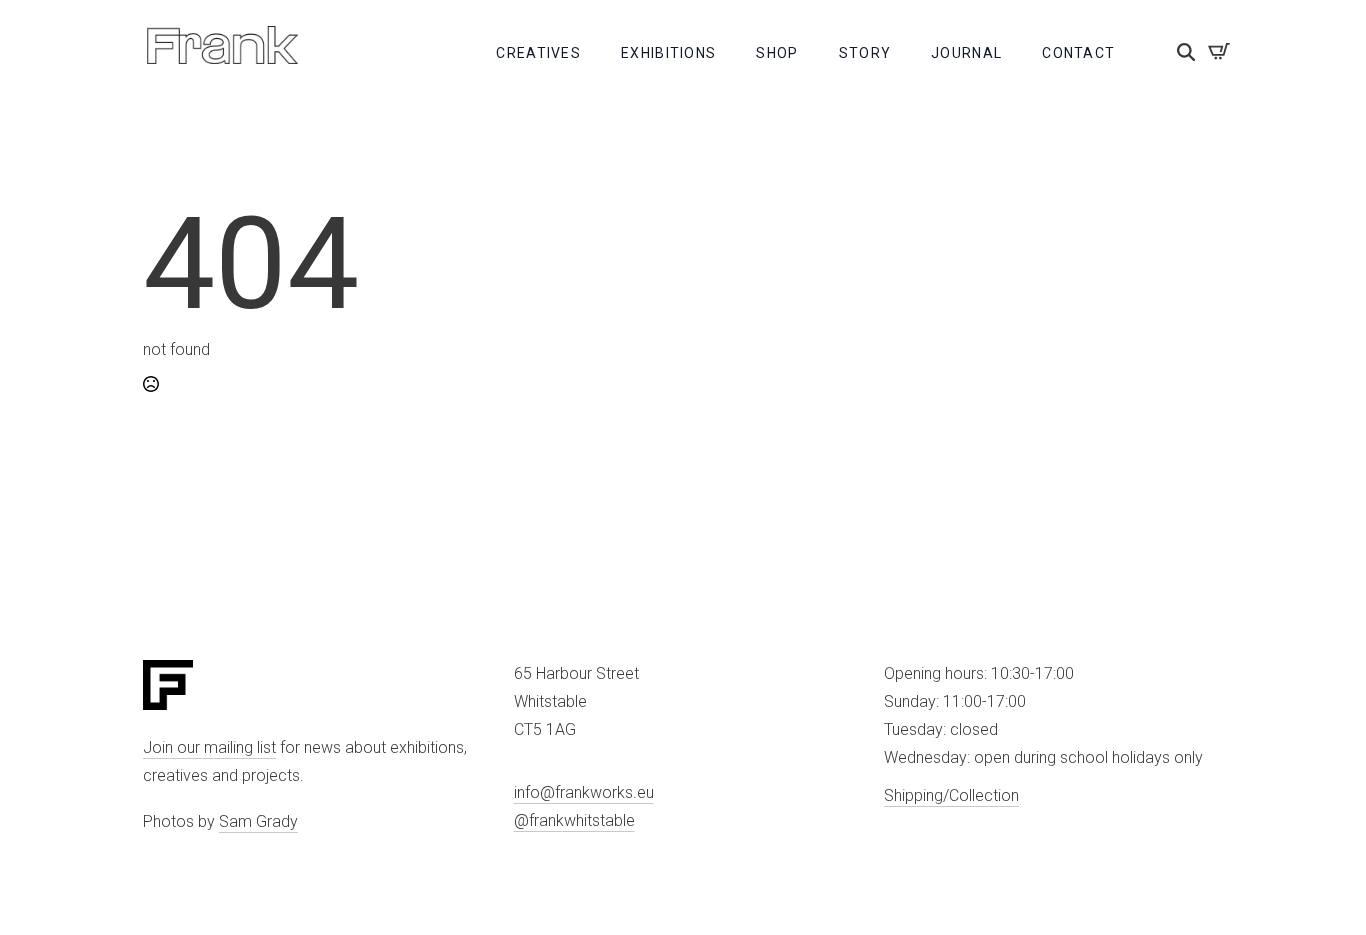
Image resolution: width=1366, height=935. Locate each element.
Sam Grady (258, 821)
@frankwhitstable (574, 820)
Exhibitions (668, 53)
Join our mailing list (209, 747)
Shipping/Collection (951, 795)
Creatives (538, 53)
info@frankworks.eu (584, 792)
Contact (1078, 53)
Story (865, 53)
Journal (966, 53)
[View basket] (1219, 51)
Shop (777, 53)
